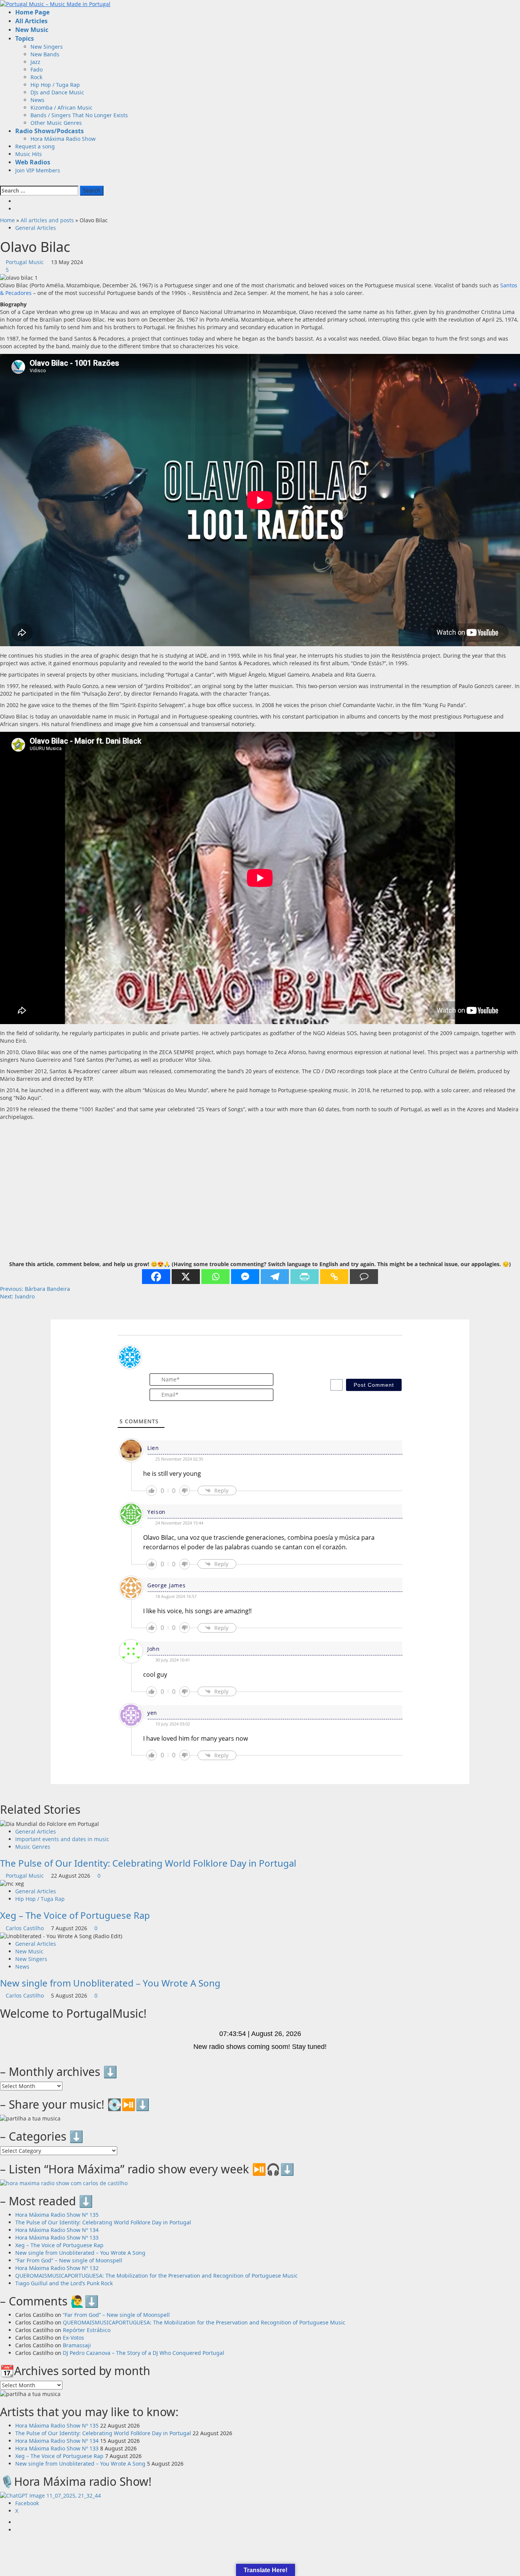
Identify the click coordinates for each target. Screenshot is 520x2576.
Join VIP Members (38, 170)
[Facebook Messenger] (245, 1277)
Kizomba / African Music (61, 108)
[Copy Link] (334, 1277)
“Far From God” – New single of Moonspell (69, 2260)
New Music (29, 1951)
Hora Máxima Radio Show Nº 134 (57, 2230)
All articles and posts (47, 220)
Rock (36, 77)
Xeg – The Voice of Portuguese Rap (75, 1915)
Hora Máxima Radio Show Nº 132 (57, 2268)
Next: (17, 1296)
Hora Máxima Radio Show (63, 139)
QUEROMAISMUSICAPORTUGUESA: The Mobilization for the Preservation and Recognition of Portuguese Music (156, 2276)
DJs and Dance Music (57, 92)
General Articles (36, 228)
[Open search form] (2, 182)
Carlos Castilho (26, 1928)
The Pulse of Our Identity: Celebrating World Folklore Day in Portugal (148, 1863)
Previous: (35, 1289)
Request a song (35, 146)
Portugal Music (26, 262)
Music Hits (29, 154)
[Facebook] (156, 1277)
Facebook (27, 2503)
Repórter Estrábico (87, 2330)
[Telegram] (275, 1277)
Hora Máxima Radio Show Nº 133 (57, 2237)
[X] (186, 1277)
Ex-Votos (73, 2338)
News (37, 100)
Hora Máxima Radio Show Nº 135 (57, 2215)
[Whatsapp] (215, 1277)
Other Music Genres (56, 123)
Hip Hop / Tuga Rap (55, 85)
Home (7, 220)
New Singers (47, 47)
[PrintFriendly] (305, 1277)
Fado (37, 69)
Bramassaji (77, 2345)
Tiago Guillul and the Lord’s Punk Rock (64, 2283)
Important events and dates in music (62, 1839)
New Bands (45, 54)
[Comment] (364, 1277)
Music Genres (33, 1847)
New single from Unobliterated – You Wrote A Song (110, 1983)
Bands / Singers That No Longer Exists (79, 115)
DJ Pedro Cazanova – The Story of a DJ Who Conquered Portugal (144, 2353)
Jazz (35, 62)
